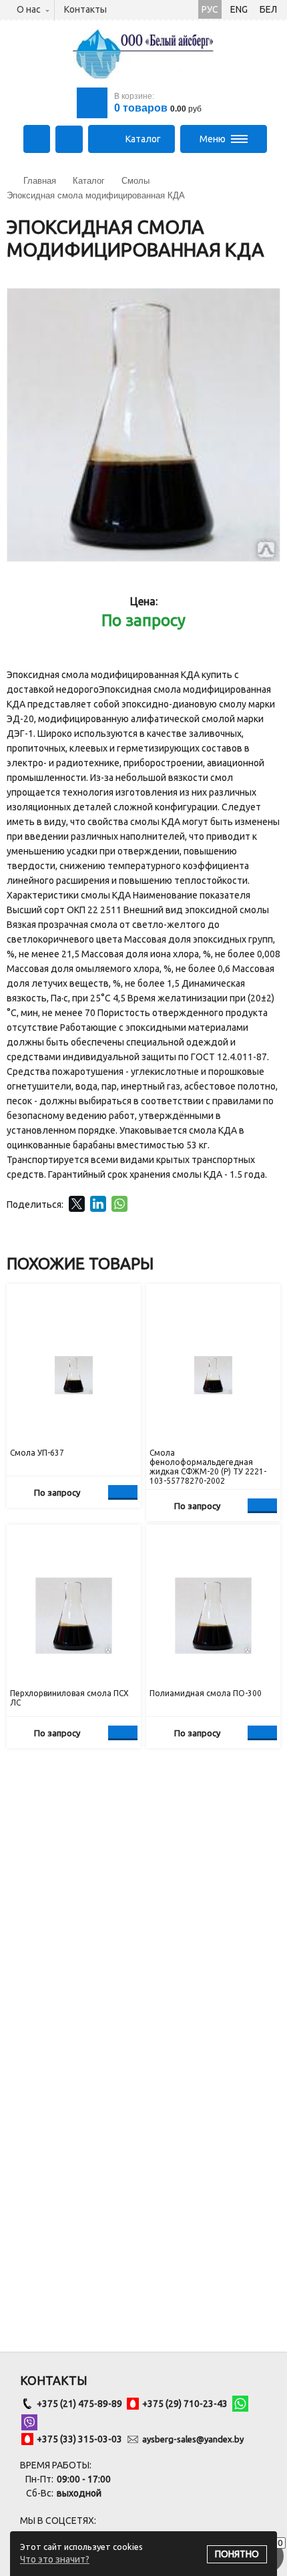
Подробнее (123, 1492)
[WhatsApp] (119, 1204)
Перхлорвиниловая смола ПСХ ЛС (69, 1698)
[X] (77, 1204)
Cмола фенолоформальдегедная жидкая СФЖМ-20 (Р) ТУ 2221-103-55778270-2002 (208, 1467)
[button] (268, 301)
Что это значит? (55, 2559)
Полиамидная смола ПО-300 (206, 1693)
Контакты (85, 9)
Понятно (237, 2554)
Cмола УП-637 (37, 1453)
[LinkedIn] (98, 1204)
